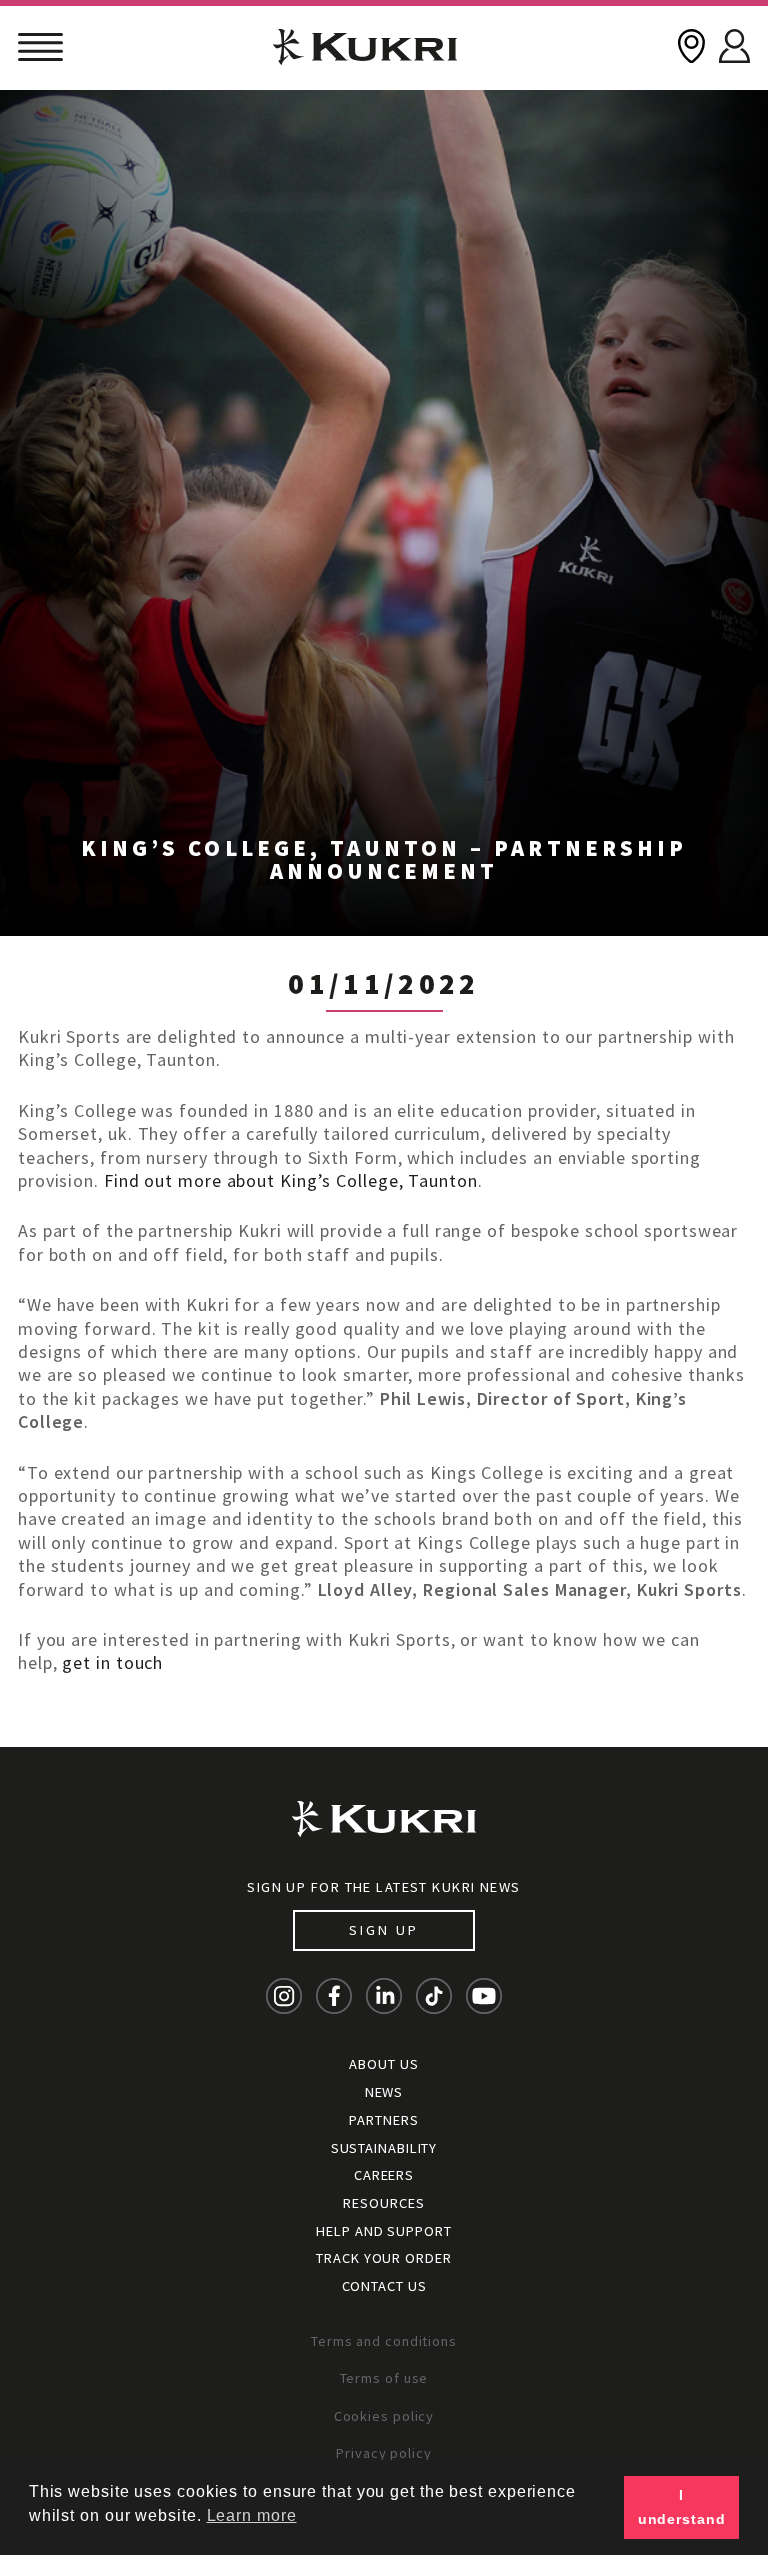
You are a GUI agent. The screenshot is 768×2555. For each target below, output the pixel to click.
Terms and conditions (384, 2341)
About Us (383, 2064)
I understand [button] (682, 2507)
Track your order (383, 2258)
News (384, 2092)
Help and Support (383, 2231)
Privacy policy (384, 2453)
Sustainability (384, 2148)
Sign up (383, 1930)
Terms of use (384, 2378)
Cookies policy (384, 2416)
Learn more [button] (252, 2515)
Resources (383, 2203)
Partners (383, 2120)
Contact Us (384, 2286)
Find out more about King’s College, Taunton (291, 1180)
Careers (384, 2175)
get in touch (112, 1662)
